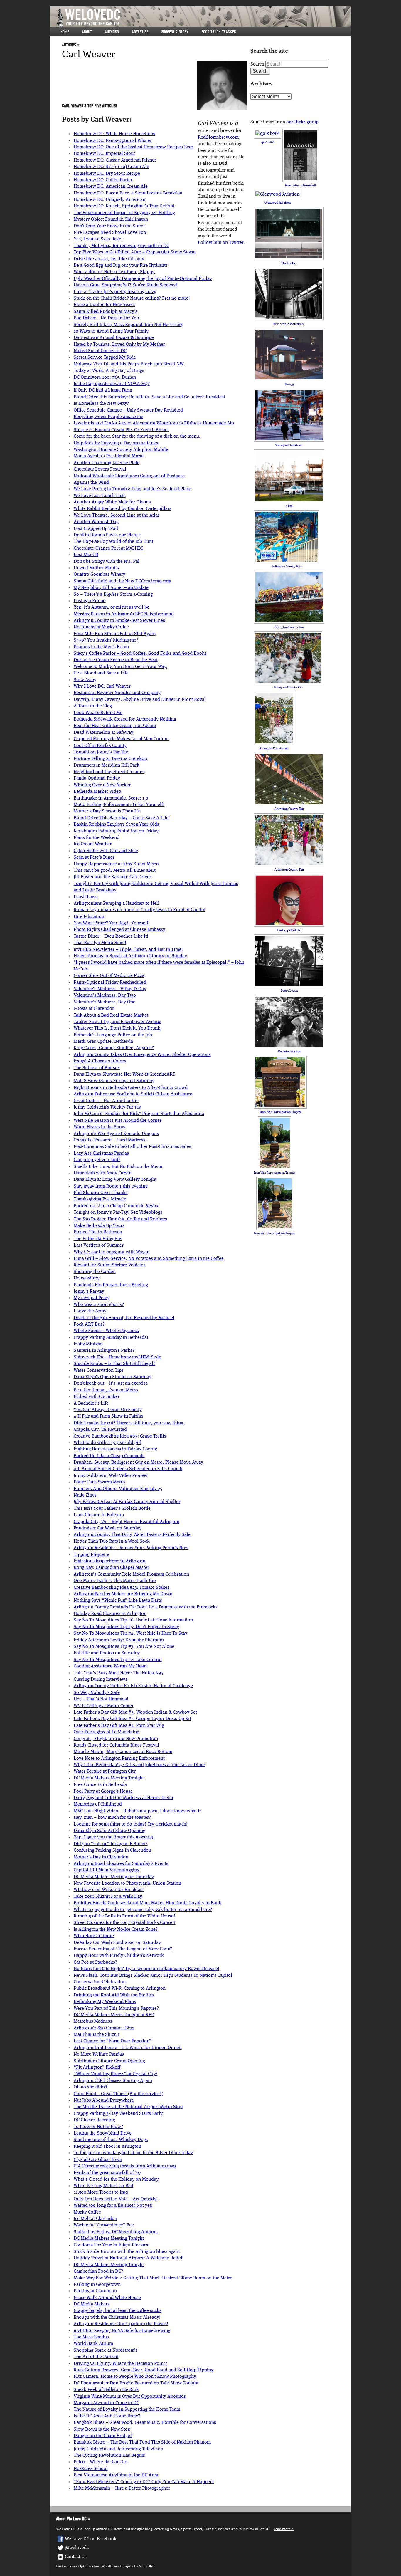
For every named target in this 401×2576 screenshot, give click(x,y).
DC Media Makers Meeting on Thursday (114, 1877)
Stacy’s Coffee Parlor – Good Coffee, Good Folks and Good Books (140, 654)
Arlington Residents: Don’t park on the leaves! (121, 2324)
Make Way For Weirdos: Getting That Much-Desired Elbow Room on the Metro (153, 2278)
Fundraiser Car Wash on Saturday (108, 1528)
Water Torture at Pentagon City (105, 1771)
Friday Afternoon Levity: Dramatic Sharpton (119, 1640)
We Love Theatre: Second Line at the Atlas (117, 515)
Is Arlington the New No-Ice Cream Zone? (116, 1930)
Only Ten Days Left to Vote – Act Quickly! (116, 2199)
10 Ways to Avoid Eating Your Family (111, 331)
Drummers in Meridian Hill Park (107, 765)
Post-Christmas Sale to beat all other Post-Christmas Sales (132, 1147)
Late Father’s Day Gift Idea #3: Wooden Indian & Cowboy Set (135, 1712)
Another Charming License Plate (107, 463)
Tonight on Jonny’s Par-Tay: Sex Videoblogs (118, 1213)
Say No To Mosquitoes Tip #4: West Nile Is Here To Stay (130, 1633)
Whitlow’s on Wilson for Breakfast (109, 1890)
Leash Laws (86, 897)
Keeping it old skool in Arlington (107, 2147)
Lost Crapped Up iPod (96, 529)
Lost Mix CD (86, 555)
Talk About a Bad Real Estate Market (111, 1015)
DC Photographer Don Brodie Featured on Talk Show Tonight (136, 2383)
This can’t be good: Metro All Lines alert (115, 871)
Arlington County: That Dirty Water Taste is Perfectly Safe (132, 1535)
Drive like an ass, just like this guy (109, 259)
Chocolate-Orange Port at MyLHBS (109, 548)
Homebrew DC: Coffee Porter (103, 180)
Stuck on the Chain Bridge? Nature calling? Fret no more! (132, 298)
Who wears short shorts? (99, 1305)
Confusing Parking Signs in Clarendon (112, 1850)
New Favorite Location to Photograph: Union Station (127, 1883)
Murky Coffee (87, 2212)
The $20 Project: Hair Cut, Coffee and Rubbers (120, 1219)
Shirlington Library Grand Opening (109, 2061)
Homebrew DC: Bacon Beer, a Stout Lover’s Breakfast (128, 193)
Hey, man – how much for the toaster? (112, 1818)
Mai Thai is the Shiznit (97, 2035)
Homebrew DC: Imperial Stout (104, 154)
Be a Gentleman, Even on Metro (106, 1390)
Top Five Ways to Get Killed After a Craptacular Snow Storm (135, 252)
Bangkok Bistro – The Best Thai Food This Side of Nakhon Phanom (142, 2442)
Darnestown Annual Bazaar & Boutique (114, 338)
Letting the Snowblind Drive (103, 2133)
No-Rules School (91, 2469)
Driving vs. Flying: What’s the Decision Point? (120, 2364)
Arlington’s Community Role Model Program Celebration (131, 1574)
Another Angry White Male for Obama (112, 502)
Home (65, 32)
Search (257, 64)
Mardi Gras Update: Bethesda (103, 1042)
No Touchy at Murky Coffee (101, 627)
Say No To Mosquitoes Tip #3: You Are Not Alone (124, 1647)
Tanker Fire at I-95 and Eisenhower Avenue (117, 1022)
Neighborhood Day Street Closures (109, 772)
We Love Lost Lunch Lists (100, 496)
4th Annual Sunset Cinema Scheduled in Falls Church (128, 1469)
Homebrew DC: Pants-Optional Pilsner (113, 141)
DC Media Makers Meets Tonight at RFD (114, 2015)
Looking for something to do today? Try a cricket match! (131, 1824)
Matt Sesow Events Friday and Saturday (114, 1081)
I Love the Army (90, 1311)
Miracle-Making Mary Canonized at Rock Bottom (123, 1752)
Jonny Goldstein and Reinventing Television (118, 2449)
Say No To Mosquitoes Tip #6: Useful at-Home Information (133, 1620)
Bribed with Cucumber (97, 1397)
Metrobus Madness (93, 2021)
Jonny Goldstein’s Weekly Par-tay (107, 1107)
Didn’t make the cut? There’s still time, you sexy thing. (129, 1423)
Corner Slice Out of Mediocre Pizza (109, 976)
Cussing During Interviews (101, 1680)
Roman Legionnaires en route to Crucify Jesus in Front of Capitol (140, 910)
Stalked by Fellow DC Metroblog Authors (116, 2232)
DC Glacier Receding (94, 2120)
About (87, 32)
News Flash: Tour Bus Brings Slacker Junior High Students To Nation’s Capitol (153, 1976)
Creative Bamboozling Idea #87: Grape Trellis (120, 1436)
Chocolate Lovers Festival (100, 469)
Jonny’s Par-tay (89, 1292)
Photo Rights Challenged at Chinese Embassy (119, 930)
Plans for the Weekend (97, 838)
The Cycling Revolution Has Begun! (110, 2456)
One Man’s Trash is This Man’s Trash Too (115, 1581)
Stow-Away (85, 680)
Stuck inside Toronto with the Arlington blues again (127, 2252)
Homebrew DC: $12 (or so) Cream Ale (111, 167)
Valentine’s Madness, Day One (105, 1002)
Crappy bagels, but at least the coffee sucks (118, 2311)
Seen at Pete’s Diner (94, 857)
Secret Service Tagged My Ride (105, 357)
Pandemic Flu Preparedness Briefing (111, 1285)
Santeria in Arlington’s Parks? (104, 1351)
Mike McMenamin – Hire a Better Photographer (122, 2488)
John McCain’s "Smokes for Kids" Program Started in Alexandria (139, 1114)
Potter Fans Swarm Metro (99, 1482)
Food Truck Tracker (219, 32)
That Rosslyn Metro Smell (100, 943)
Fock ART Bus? (89, 1324)
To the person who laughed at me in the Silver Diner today (133, 2153)
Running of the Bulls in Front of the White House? (125, 1916)
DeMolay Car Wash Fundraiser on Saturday (117, 1943)
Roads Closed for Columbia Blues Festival (116, 1745)
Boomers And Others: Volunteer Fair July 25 (118, 1489)
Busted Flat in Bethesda (98, 1232)
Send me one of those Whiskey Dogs (111, 2140)
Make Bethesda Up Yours (99, 1226)
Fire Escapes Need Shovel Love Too (110, 233)
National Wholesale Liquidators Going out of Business (129, 476)
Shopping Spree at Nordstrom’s (106, 2350)
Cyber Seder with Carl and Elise (106, 851)
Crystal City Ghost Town (98, 2160)
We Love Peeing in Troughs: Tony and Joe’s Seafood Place (132, 489)
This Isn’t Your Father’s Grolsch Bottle (112, 1509)
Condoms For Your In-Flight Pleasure (112, 2245)
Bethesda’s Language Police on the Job (113, 1035)
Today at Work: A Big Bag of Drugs (109, 371)
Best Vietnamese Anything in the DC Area (116, 2475)
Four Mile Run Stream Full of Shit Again (115, 634)
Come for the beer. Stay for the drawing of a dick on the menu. (137, 436)
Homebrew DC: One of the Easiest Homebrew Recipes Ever (133, 147)
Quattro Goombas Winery (100, 575)
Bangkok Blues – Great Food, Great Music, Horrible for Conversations (145, 2423)
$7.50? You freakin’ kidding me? (106, 640)
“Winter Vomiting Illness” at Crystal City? (116, 2074)
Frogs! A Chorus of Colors (100, 1061)
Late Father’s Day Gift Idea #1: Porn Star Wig (119, 1726)
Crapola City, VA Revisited (100, 1430)
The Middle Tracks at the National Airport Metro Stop (128, 2107)
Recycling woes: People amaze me (108, 417)
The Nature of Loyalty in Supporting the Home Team (127, 2409)
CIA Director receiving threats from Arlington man (125, 2166)
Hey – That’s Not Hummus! (101, 1699)
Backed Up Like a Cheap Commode (109, 1456)
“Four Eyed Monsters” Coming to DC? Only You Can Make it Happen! (144, 2482)
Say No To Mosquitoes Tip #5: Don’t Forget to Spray (126, 1627)
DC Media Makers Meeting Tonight (109, 1778)
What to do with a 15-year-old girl (108, 1443)
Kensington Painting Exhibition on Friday (116, 831)
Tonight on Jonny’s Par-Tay (101, 752)
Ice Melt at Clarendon (95, 2219)
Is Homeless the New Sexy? (101, 404)
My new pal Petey (92, 1298)
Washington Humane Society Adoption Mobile (121, 450)
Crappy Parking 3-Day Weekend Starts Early (118, 2114)
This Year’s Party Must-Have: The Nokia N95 (118, 1673)
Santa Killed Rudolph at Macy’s (106, 312)
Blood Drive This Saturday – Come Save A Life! (122, 818)
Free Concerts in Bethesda (100, 1785)
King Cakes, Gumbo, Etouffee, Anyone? (114, 1048)
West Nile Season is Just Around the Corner (118, 1121)
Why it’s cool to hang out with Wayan (112, 1252)
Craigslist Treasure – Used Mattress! (110, 1140)
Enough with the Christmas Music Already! (117, 2318)
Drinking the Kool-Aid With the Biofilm (114, 1995)
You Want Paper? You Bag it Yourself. (112, 923)
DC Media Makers (92, 2304)
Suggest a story (175, 32)
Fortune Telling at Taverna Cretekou (110, 759)
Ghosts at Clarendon (94, 1009)
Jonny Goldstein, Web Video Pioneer (111, 1476)
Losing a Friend (90, 601)
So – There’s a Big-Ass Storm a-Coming (113, 595)
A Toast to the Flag (93, 706)
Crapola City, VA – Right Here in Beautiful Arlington (127, 1522)
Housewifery (87, 1278)
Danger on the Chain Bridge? (103, 2436)
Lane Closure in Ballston (99, 1515)
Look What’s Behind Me (98, 713)
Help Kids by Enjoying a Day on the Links (116, 443)
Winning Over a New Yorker (102, 785)
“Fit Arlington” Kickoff (97, 2068)
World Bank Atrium (93, 2344)
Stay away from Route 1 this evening (111, 1186)
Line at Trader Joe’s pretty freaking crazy (115, 292)
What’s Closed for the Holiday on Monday (116, 2179)
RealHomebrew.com (218, 137)
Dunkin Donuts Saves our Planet (107, 535)
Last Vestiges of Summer (99, 1245)
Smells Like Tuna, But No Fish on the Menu (118, 1167)
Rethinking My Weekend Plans (105, 2002)
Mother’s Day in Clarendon (101, 1857)
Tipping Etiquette (91, 1555)
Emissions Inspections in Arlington (109, 1561)
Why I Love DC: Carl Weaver (102, 686)
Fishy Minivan (88, 1344)
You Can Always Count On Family (108, 1410)
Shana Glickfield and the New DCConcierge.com (122, 581)
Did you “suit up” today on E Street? (111, 1844)
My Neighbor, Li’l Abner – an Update (111, 588)
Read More (282, 2529)
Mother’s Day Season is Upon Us (107, 811)
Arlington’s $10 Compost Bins (104, 2028)
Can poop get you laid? (97, 1160)
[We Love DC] (203, 18)
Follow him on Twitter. (221, 243)
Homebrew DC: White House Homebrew (114, 134)
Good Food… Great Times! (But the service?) (118, 2094)
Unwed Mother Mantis (96, 568)
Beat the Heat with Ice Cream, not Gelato (115, 726)
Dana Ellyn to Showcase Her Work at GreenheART (124, 1074)
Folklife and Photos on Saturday (107, 1653)
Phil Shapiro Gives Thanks (101, 1193)
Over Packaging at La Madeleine (106, 1732)
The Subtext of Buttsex (97, 1068)
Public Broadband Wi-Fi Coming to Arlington (120, 1989)
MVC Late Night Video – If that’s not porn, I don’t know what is (138, 1811)
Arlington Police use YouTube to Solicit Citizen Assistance (133, 1094)
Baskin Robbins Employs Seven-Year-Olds (116, 824)
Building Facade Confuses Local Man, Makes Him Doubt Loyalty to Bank (148, 1903)
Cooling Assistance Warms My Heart (110, 1666)
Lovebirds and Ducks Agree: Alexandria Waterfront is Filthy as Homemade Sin (154, 423)
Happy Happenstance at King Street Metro (116, 864)
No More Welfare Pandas (99, 2054)
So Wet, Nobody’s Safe (97, 1693)
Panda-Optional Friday (97, 778)
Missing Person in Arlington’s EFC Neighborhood (124, 614)
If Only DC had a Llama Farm (103, 390)
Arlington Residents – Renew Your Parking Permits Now (131, 1548)
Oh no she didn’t (90, 2087)
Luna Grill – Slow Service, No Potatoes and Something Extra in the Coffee (149, 1259)
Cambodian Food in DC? (98, 2271)
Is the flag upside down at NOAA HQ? (112, 384)
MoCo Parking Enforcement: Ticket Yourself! (119, 805)
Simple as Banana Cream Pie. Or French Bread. (121, 430)
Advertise (140, 32)
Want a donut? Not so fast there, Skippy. (114, 272)
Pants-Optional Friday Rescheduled (110, 983)
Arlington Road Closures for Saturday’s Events (121, 1864)
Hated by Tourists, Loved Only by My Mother (119, 345)
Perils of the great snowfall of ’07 (107, 2173)
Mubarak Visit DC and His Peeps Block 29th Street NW (129, 364)
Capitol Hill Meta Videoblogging (107, 1870)
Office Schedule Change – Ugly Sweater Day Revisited (128, 410)
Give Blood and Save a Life (101, 673)
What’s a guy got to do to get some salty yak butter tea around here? (143, 1910)
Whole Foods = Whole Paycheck (106, 1331)
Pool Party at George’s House (103, 1791)
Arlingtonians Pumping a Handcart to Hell (117, 904)
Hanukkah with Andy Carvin (103, 1173)
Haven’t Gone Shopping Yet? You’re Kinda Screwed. (126, 285)
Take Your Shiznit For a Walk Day (108, 1897)
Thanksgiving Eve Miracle (100, 1199)
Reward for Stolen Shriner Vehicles (109, 1265)
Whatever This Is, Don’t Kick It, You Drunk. (118, 1028)
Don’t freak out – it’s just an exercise (111, 1383)
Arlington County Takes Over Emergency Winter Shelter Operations (142, 1055)
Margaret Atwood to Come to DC (106, 2403)
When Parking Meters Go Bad (103, 2186)
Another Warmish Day (96, 522)
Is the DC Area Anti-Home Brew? (107, 2416)
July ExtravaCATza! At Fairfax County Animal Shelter (127, 1502)
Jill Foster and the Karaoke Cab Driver (112, 877)
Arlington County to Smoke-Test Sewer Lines (119, 621)
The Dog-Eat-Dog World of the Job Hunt (113, 542)
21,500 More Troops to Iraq (101, 2192)
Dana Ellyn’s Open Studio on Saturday (113, 1377)
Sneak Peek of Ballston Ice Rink (106, 2390)
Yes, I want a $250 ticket (98, 239)
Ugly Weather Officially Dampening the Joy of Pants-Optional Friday (143, 279)
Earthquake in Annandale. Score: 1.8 (111, 798)
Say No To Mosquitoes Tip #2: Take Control (118, 1660)
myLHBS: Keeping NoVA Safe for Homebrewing (122, 2331)
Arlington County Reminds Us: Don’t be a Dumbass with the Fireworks (146, 1607)
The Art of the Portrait (96, 2357)
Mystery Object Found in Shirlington (111, 219)
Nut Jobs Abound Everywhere (104, 2100)
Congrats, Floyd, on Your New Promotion (116, 1739)
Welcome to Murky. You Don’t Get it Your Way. (121, 667)
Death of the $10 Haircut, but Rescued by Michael (124, 1318)
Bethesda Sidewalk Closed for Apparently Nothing (125, 719)
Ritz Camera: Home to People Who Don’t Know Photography (135, 2377)
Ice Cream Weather (93, 844)
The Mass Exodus (91, 2337)
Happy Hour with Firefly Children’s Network (119, 1956)
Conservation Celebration (100, 1982)
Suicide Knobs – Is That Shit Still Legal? (114, 1364)
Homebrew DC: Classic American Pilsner (115, 160)
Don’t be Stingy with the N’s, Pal (107, 562)
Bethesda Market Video (97, 792)
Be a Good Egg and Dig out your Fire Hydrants (121, 266)
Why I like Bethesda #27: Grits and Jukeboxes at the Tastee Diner (139, 1765)
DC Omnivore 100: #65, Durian (105, 377)
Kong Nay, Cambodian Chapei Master (111, 1568)
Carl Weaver (89, 54)
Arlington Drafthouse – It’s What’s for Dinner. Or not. (128, 2048)
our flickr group (302, 122)
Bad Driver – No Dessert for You (106, 318)
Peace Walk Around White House (107, 2298)
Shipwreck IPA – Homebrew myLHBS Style (117, 1357)
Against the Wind (91, 483)
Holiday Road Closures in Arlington (110, 1614)
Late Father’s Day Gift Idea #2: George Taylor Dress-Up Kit (132, 1719)
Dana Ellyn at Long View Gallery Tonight (115, 1180)
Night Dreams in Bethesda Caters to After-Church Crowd (131, 1088)
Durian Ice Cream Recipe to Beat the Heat (116, 660)
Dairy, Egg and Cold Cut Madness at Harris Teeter (124, 1798)
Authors (112, 32)
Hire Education (89, 917)
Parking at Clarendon (95, 2291)
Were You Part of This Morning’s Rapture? (116, 2009)
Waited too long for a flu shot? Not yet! (113, 2206)
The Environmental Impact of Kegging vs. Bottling (124, 213)
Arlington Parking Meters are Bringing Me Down (123, 1594)
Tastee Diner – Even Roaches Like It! (111, 936)
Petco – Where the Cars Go (101, 2462)
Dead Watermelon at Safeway (103, 733)
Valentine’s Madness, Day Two (105, 995)
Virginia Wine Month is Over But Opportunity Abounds (130, 2397)
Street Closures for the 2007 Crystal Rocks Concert (125, 1923)
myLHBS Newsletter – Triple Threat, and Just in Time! (128, 950)
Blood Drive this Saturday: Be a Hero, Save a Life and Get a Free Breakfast (149, 397)
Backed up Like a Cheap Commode (116, 1206)
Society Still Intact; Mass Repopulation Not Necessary (128, 325)
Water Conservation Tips (99, 1371)
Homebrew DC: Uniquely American (109, 200)
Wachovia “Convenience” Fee (104, 2225)
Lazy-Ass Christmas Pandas (101, 1153)
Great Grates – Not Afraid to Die (106, 1101)
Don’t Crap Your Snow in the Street (109, 226)
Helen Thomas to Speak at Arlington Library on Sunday (130, 956)
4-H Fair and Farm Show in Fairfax (108, 1416)
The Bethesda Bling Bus (98, 1239)
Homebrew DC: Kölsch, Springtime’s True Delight (124, 206)
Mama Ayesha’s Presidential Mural (109, 456)
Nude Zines (85, 1495)
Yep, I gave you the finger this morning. (114, 1837)
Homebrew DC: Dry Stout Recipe (107, 174)
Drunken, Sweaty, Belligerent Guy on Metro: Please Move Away (138, 1462)
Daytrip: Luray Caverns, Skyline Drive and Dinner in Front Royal (140, 700)
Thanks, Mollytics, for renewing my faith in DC (121, 246)
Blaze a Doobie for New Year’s (105, 305)
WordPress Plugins (117, 2566)
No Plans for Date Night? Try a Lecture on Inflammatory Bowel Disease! (146, 1969)
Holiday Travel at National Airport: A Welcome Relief (128, 2258)
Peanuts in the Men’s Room (101, 647)
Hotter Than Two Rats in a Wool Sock (112, 1541)
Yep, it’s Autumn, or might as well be (112, 607)
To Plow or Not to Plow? (98, 2127)
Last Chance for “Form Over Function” (113, 2041)
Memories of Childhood (98, 1804)
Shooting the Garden (95, 1272)
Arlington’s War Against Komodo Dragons (116, 1134)
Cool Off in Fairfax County (100, 746)
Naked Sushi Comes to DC (100, 351)
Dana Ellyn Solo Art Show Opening (109, 1831)
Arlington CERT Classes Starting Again (113, 2081)
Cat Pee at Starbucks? (95, 1962)
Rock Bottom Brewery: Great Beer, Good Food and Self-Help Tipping (144, 2370)
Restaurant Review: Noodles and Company (117, 693)
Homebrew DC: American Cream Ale (111, 187)
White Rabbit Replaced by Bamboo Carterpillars (123, 509)
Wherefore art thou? (94, 1936)
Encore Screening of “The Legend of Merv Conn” (123, 1949)
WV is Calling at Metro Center (104, 1706)
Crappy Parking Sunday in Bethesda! (111, 1338)
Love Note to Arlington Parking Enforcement (119, 1759)
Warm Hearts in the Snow (100, 1127)
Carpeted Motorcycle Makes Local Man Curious (122, 739)
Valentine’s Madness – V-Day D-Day (110, 989)
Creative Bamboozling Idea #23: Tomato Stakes (122, 1588)
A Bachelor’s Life (91, 1403)
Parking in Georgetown (97, 2285)
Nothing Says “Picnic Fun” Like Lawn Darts (118, 1601)
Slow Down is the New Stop (102, 2429)
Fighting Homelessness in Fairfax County (115, 1449)
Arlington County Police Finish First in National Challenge (133, 1686)
